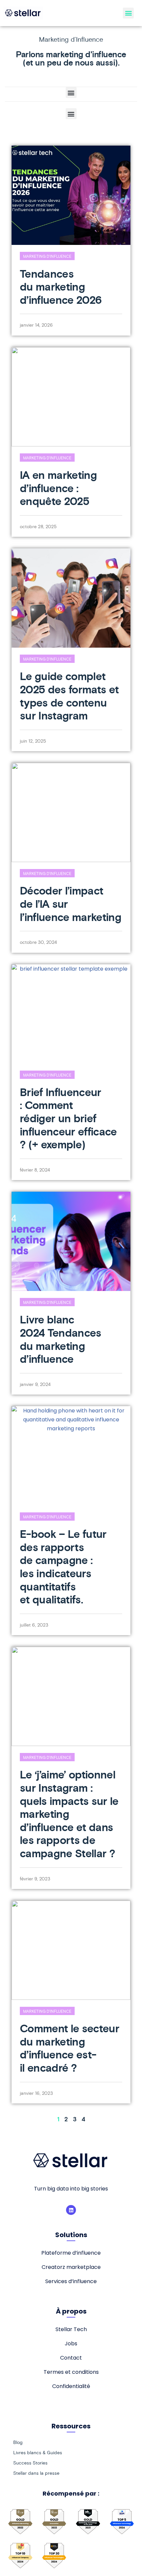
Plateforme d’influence (71, 2253)
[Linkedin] (71, 2210)
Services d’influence (71, 2281)
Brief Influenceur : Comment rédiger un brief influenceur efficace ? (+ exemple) (68, 1118)
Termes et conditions (71, 2372)
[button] (128, 13)
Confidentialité (71, 2386)
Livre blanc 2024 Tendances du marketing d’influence (61, 1339)
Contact (71, 2358)
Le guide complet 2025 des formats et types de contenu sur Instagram (69, 696)
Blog (18, 2442)
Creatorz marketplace (71, 2267)
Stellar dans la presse (36, 2473)
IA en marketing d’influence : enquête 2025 (58, 488)
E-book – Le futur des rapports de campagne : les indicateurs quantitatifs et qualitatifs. (63, 1567)
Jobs (71, 2344)
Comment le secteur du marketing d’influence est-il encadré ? (70, 2048)
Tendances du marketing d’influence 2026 (61, 287)
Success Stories (30, 2463)
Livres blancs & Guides (38, 2453)
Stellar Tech (71, 2329)
